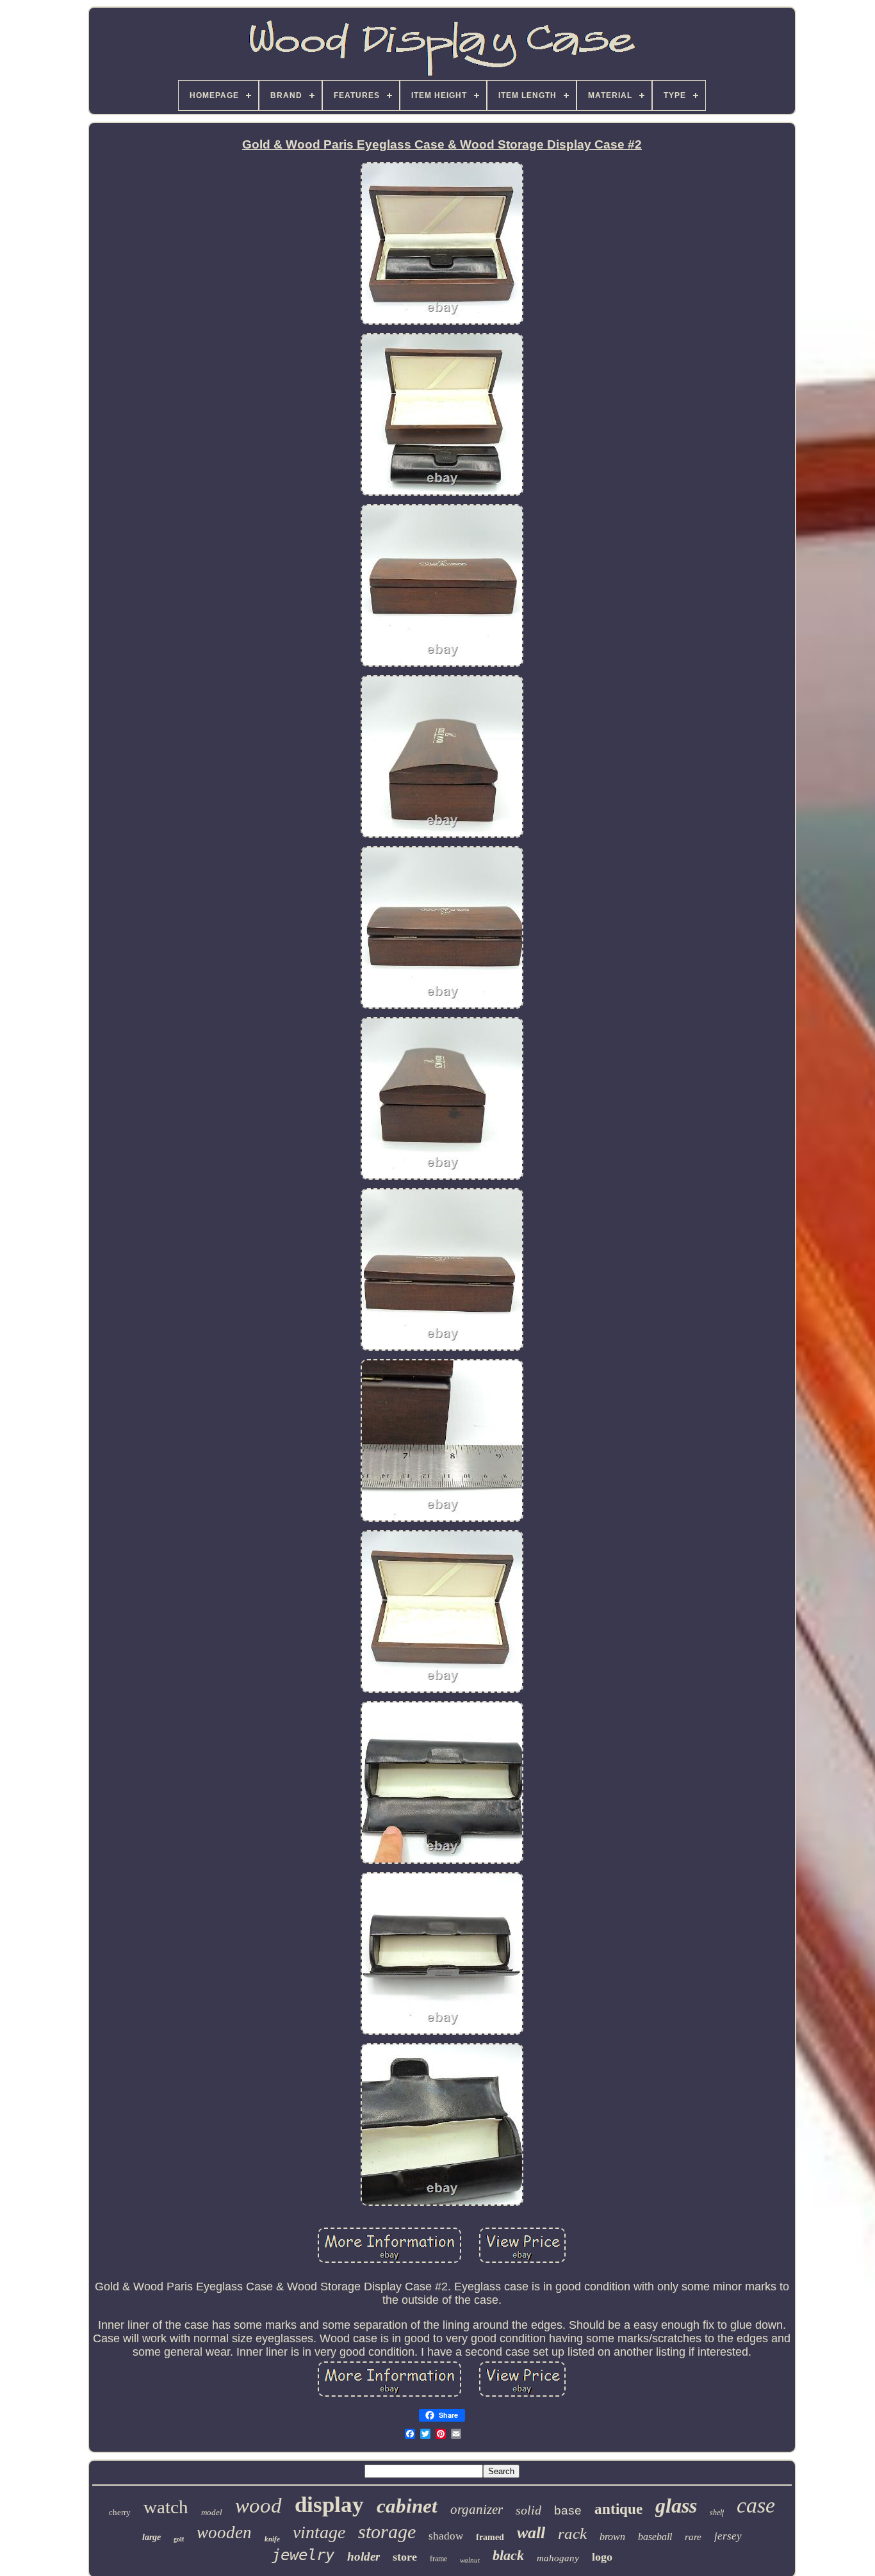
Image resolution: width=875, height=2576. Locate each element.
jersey (728, 2536)
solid (528, 2510)
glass (676, 2506)
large (151, 2537)
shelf (717, 2513)
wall (531, 2533)
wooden (224, 2532)
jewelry (303, 2555)
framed (490, 2537)
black (508, 2555)
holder (364, 2556)
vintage (319, 2532)
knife (272, 2539)
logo (602, 2557)
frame (438, 2559)
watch (166, 2507)
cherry (120, 2512)
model (212, 2512)
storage (387, 2531)
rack (572, 2533)
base (568, 2510)
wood (258, 2506)
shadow (446, 2536)
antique (618, 2509)
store (405, 2557)
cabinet (407, 2506)
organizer (477, 2509)
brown (612, 2537)
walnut (470, 2560)
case (756, 2505)
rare (693, 2537)
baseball (655, 2537)
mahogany (558, 2558)
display (329, 2505)
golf (179, 2539)
